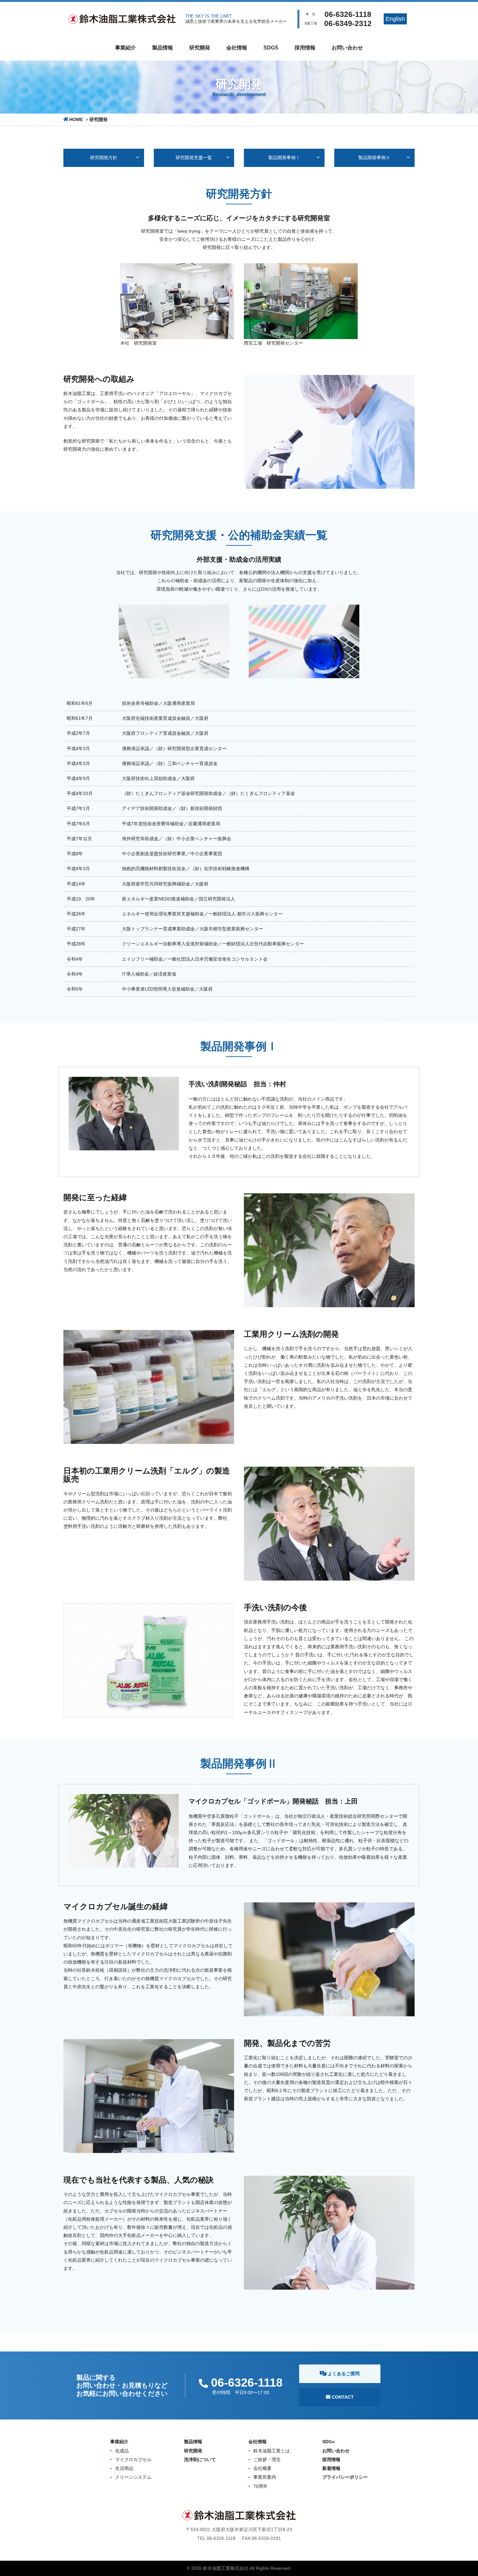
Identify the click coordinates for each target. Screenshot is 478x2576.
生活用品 (124, 2468)
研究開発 (200, 48)
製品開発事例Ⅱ (374, 158)
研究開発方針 (104, 158)
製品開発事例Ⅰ (284, 158)
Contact (342, 2397)
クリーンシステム (133, 2477)
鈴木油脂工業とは (272, 2451)
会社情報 (237, 48)
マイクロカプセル (133, 2460)
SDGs (271, 48)
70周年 (260, 2486)
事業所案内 (265, 2477)
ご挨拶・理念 (267, 2460)
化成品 (122, 2451)
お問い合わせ (347, 48)
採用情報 (305, 48)
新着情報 (331, 2468)
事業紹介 (126, 48)
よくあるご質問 (343, 2374)
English (395, 19)
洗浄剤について (200, 2460)
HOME (76, 119)
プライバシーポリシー (345, 2477)
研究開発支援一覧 (194, 158)
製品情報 (163, 48)
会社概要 (262, 2468)
